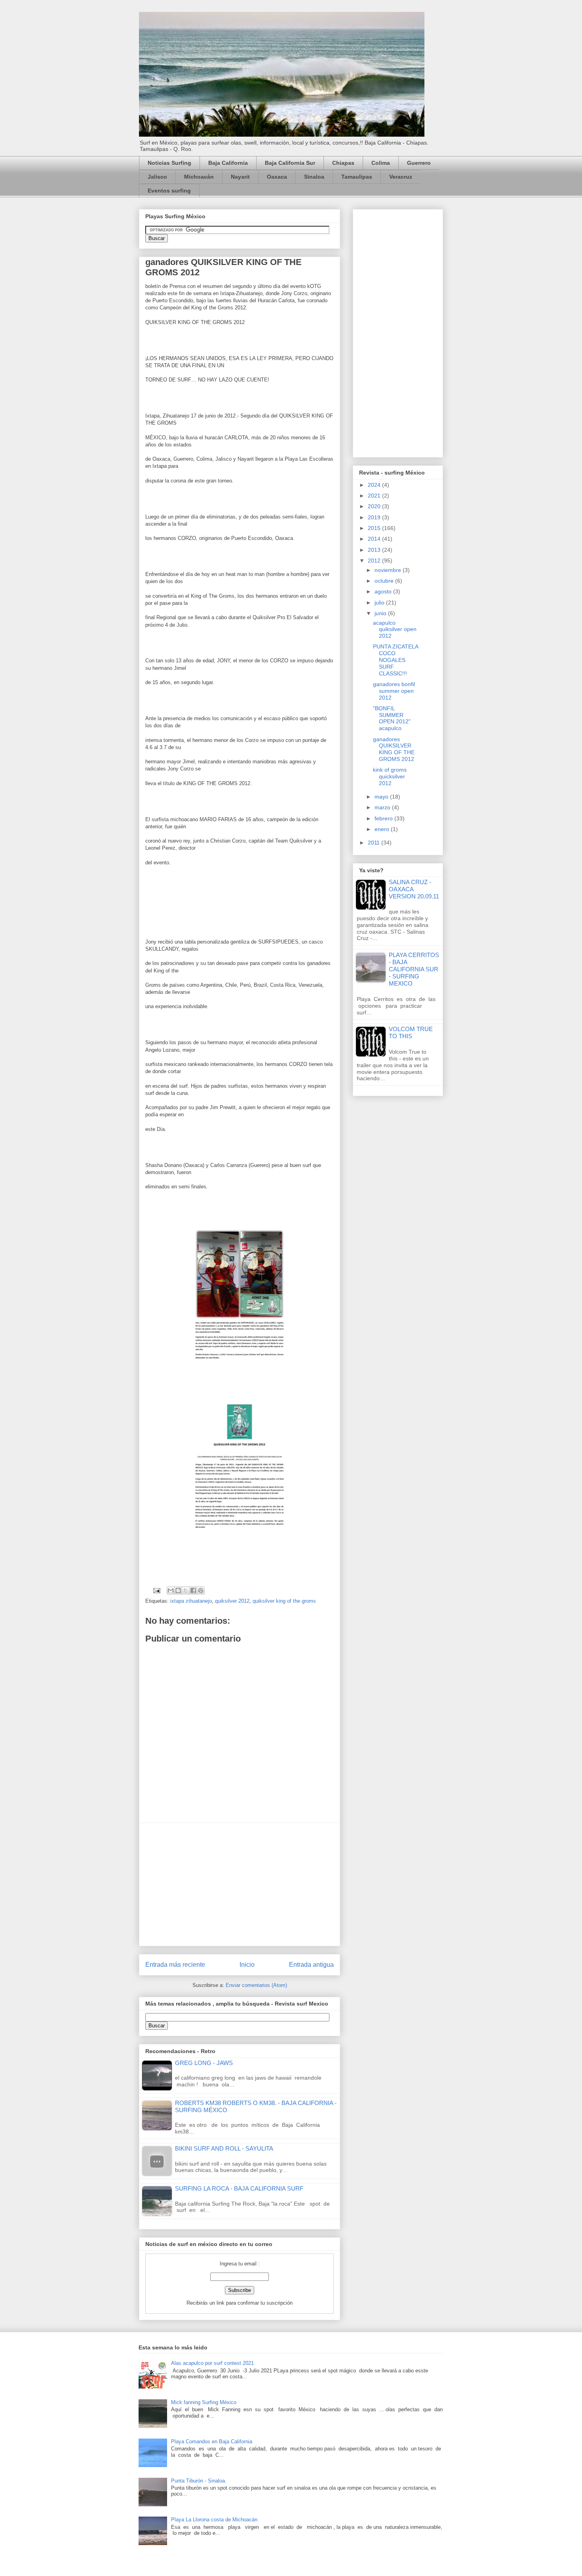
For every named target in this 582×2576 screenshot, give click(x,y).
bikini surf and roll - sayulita (224, 2148)
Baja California (228, 163)
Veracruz (401, 177)
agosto (384, 591)
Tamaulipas (357, 177)
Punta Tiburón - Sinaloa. (199, 2481)
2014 (375, 539)
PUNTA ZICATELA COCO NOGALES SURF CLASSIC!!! (396, 660)
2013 (375, 550)
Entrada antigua (311, 1965)
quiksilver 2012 (232, 1601)
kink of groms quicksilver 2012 (390, 776)
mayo (382, 797)
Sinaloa (314, 177)
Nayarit (240, 177)
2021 (375, 496)
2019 (375, 517)
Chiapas (343, 163)
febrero (384, 818)
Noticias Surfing (169, 163)
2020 (375, 506)
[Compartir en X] (186, 1590)
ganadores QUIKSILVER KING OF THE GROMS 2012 (394, 749)
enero (383, 829)
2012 (375, 561)
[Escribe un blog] (178, 1590)
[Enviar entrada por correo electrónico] (156, 1590)
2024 (375, 485)
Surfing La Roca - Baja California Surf (239, 2188)
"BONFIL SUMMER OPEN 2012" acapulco (392, 718)
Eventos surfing (169, 191)
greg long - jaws (204, 2063)
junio (381, 613)
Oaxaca (277, 177)
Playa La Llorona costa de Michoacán (214, 2520)
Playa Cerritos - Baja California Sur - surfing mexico (414, 969)
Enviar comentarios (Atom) (256, 1985)
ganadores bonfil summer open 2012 (394, 691)
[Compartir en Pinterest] (201, 1590)
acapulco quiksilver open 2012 (395, 629)
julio (380, 603)
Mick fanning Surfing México (204, 2402)
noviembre (389, 570)
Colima (381, 163)
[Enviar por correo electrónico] (171, 1590)
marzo (383, 807)
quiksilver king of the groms (284, 1601)
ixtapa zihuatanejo (191, 1601)
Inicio (247, 1965)
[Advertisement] (240, 1884)
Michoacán (199, 177)
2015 (375, 528)
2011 (375, 843)
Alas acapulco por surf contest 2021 (212, 2363)
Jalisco (157, 177)
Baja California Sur (290, 163)
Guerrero (419, 163)
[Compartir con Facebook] (193, 1590)
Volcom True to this (411, 1032)
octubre (385, 581)
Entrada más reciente (175, 1965)
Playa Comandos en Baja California (212, 2442)
